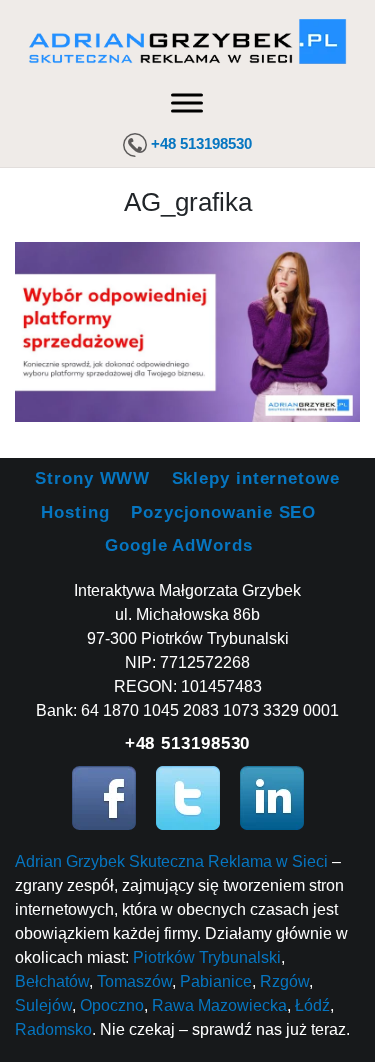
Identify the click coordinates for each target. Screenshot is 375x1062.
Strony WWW (92, 478)
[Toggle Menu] (187, 102)
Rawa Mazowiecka (219, 1005)
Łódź (312, 1005)
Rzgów (284, 981)
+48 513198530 (201, 143)
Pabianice (216, 981)
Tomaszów (134, 981)
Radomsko (53, 1029)
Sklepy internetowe (256, 478)
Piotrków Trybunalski (207, 957)
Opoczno (112, 1005)
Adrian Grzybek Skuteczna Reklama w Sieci (171, 861)
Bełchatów (52, 981)
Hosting (75, 512)
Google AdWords (179, 545)
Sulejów (43, 1005)
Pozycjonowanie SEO (223, 512)
